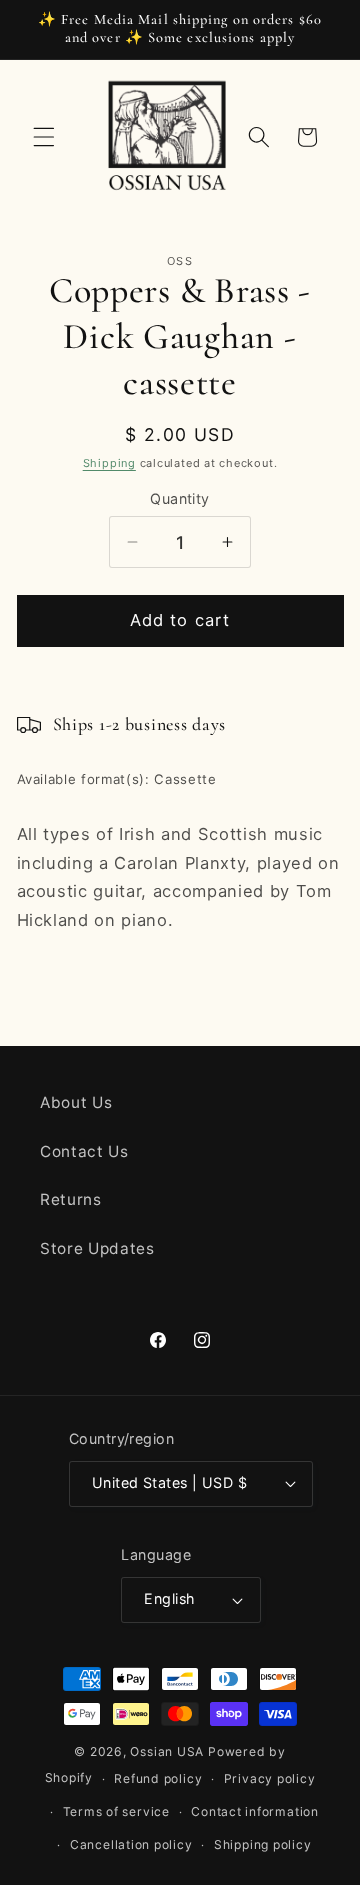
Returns (71, 1199)
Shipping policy (263, 1844)
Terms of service (116, 1811)
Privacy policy (270, 1778)
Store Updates (97, 1248)
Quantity (180, 498)
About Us (76, 1102)
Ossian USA (167, 1751)
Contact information (255, 1811)
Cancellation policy (131, 1844)
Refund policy (158, 1778)
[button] (44, 137)
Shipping (109, 463)
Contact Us (84, 1151)
